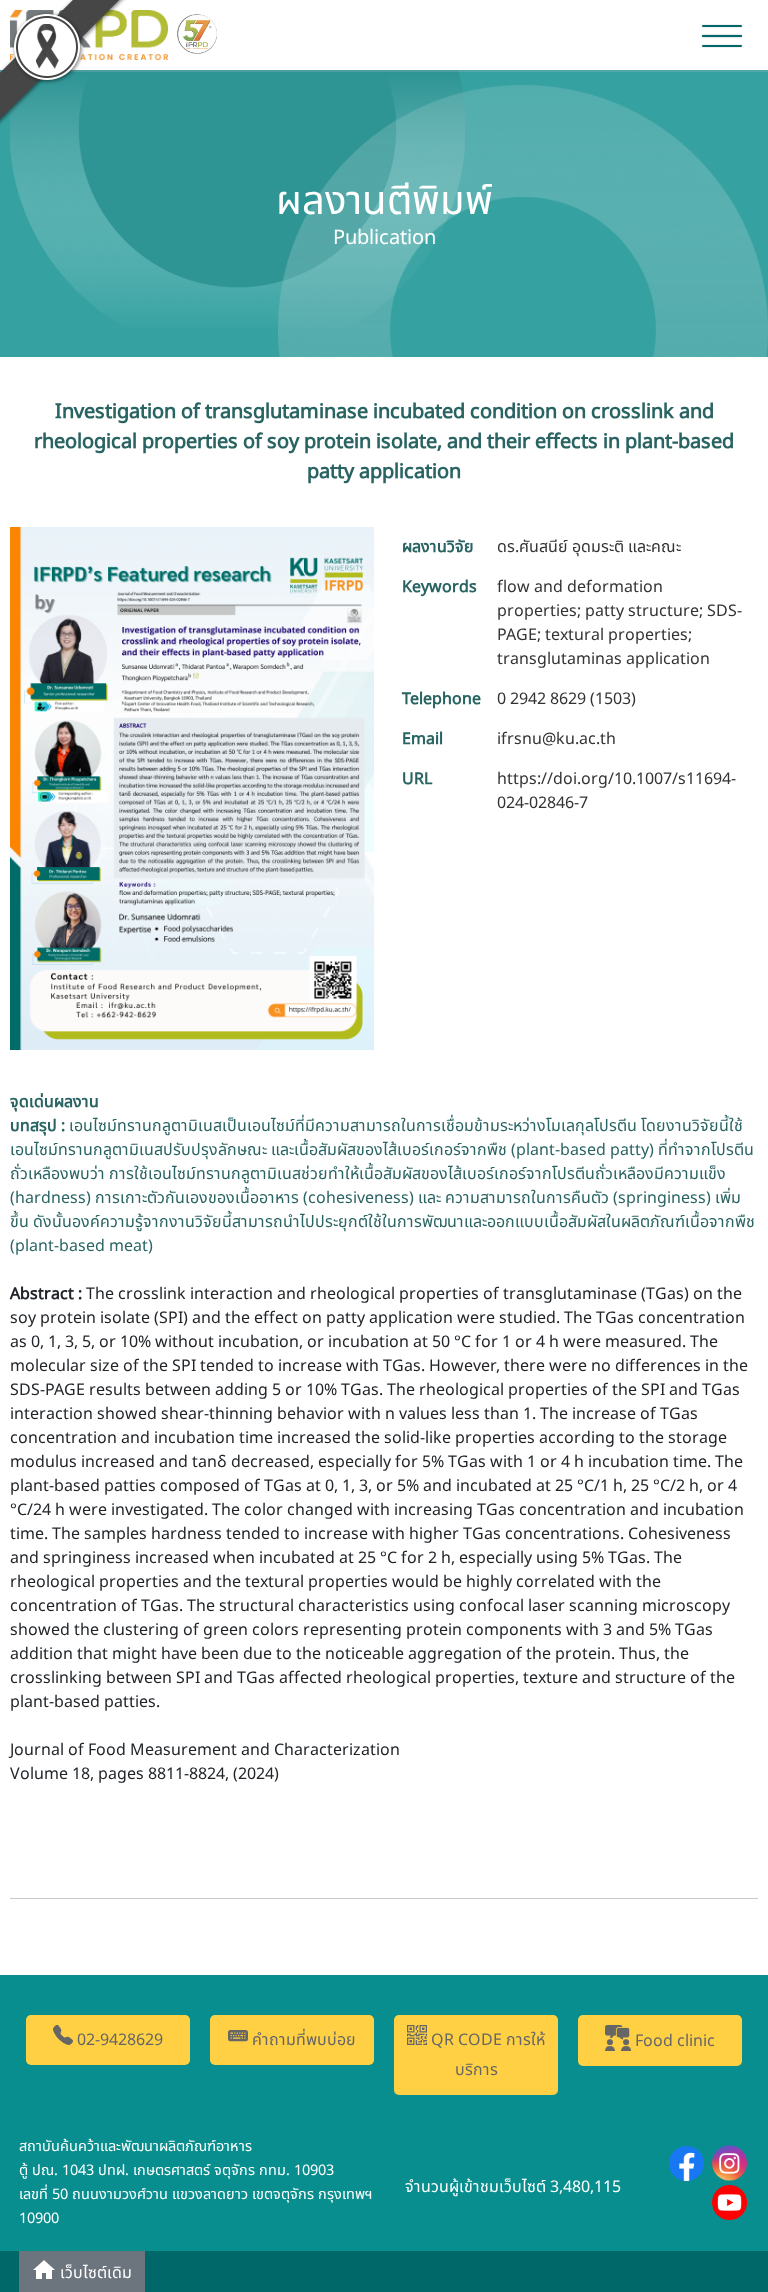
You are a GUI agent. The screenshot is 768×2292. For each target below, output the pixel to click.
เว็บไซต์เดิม (94, 2273)
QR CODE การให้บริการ (486, 2055)
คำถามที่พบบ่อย (302, 2040)
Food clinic (673, 2041)
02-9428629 (118, 2040)
